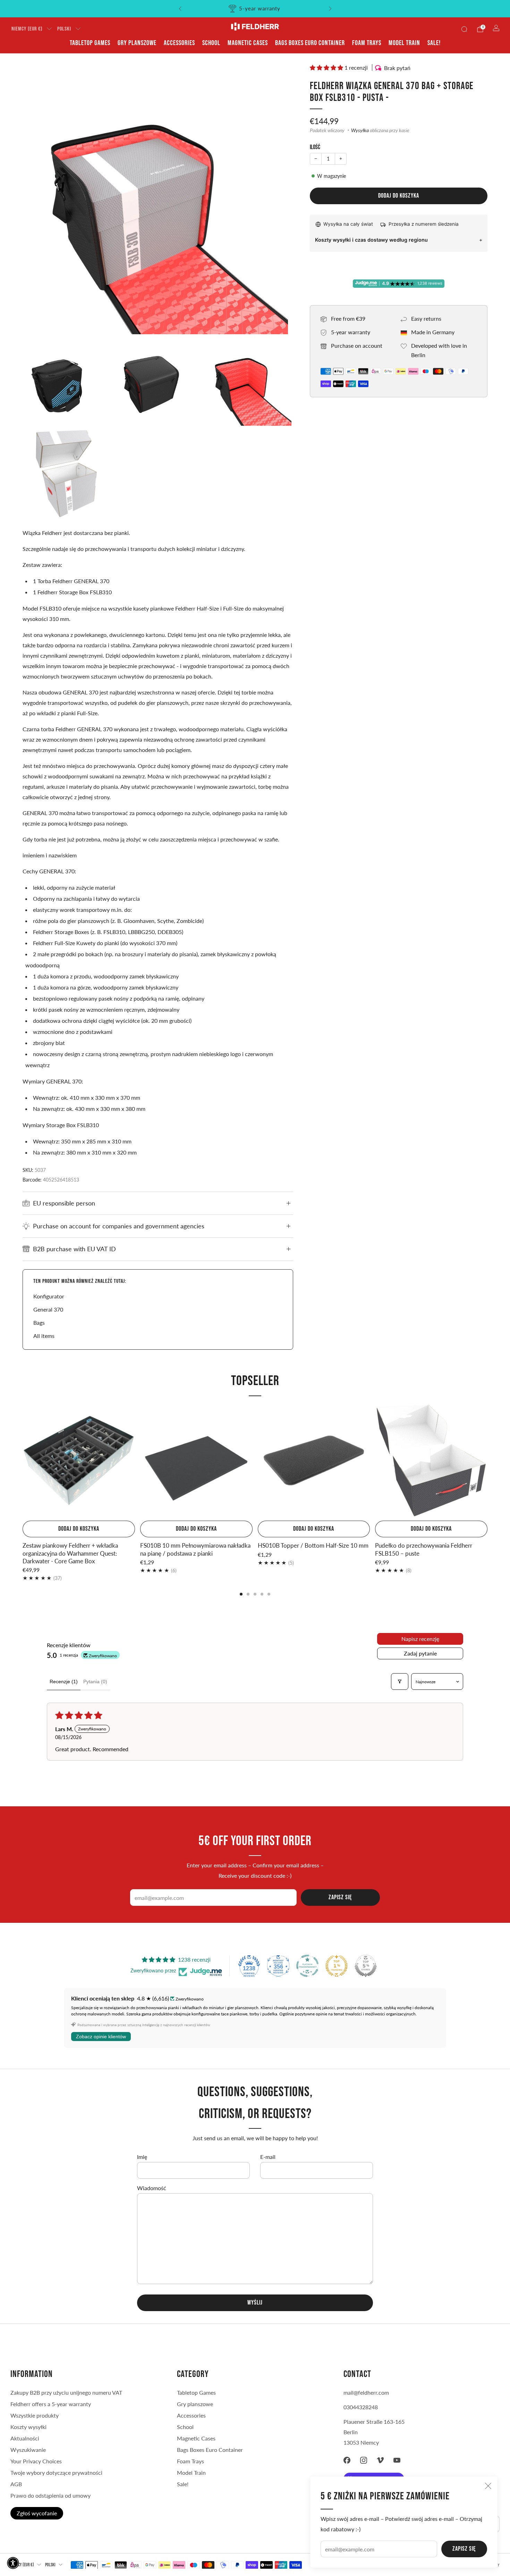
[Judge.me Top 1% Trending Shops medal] (337, 1966)
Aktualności (25, 2438)
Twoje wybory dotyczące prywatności (56, 2473)
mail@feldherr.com (366, 2392)
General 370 (48, 1309)
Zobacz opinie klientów (101, 2037)
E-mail (268, 2157)
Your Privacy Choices (36, 2461)
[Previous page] (23, 1461)
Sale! (434, 43)
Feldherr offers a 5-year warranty (51, 2404)
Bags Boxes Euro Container (310, 43)
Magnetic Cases (248, 43)
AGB (16, 2484)
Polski (64, 29)
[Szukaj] (464, 29)
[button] (327, 67)
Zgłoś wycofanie (37, 2513)
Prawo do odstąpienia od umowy (50, 2495)
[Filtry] (400, 1682)
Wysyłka (360, 130)
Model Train (404, 43)
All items (44, 1336)
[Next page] (487, 1461)
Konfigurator (49, 1296)
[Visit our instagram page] (364, 2460)
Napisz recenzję (420, 1639)
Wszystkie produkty (35, 2415)
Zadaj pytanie (420, 1653)
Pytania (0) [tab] (95, 1682)
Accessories (179, 43)
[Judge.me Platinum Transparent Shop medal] (307, 1966)
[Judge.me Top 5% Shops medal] (366, 1966)
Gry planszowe (137, 43)
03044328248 (361, 2407)
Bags (39, 1322)
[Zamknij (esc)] (488, 2486)
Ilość (315, 147)
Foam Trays (367, 43)
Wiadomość (152, 2188)
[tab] (241, 1594)
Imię (142, 2157)
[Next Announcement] (330, 9)
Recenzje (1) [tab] (64, 1682)
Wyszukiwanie (28, 2450)
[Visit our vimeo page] (380, 2460)
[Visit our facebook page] (347, 2460)
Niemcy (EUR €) (27, 29)
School (211, 43)
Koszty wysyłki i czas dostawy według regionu (371, 240)
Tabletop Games (90, 43)
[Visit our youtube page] (397, 2460)
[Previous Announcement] (180, 9)
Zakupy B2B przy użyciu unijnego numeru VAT (66, 2392)
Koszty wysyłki (28, 2427)
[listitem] (255, 9)
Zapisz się (464, 2549)
